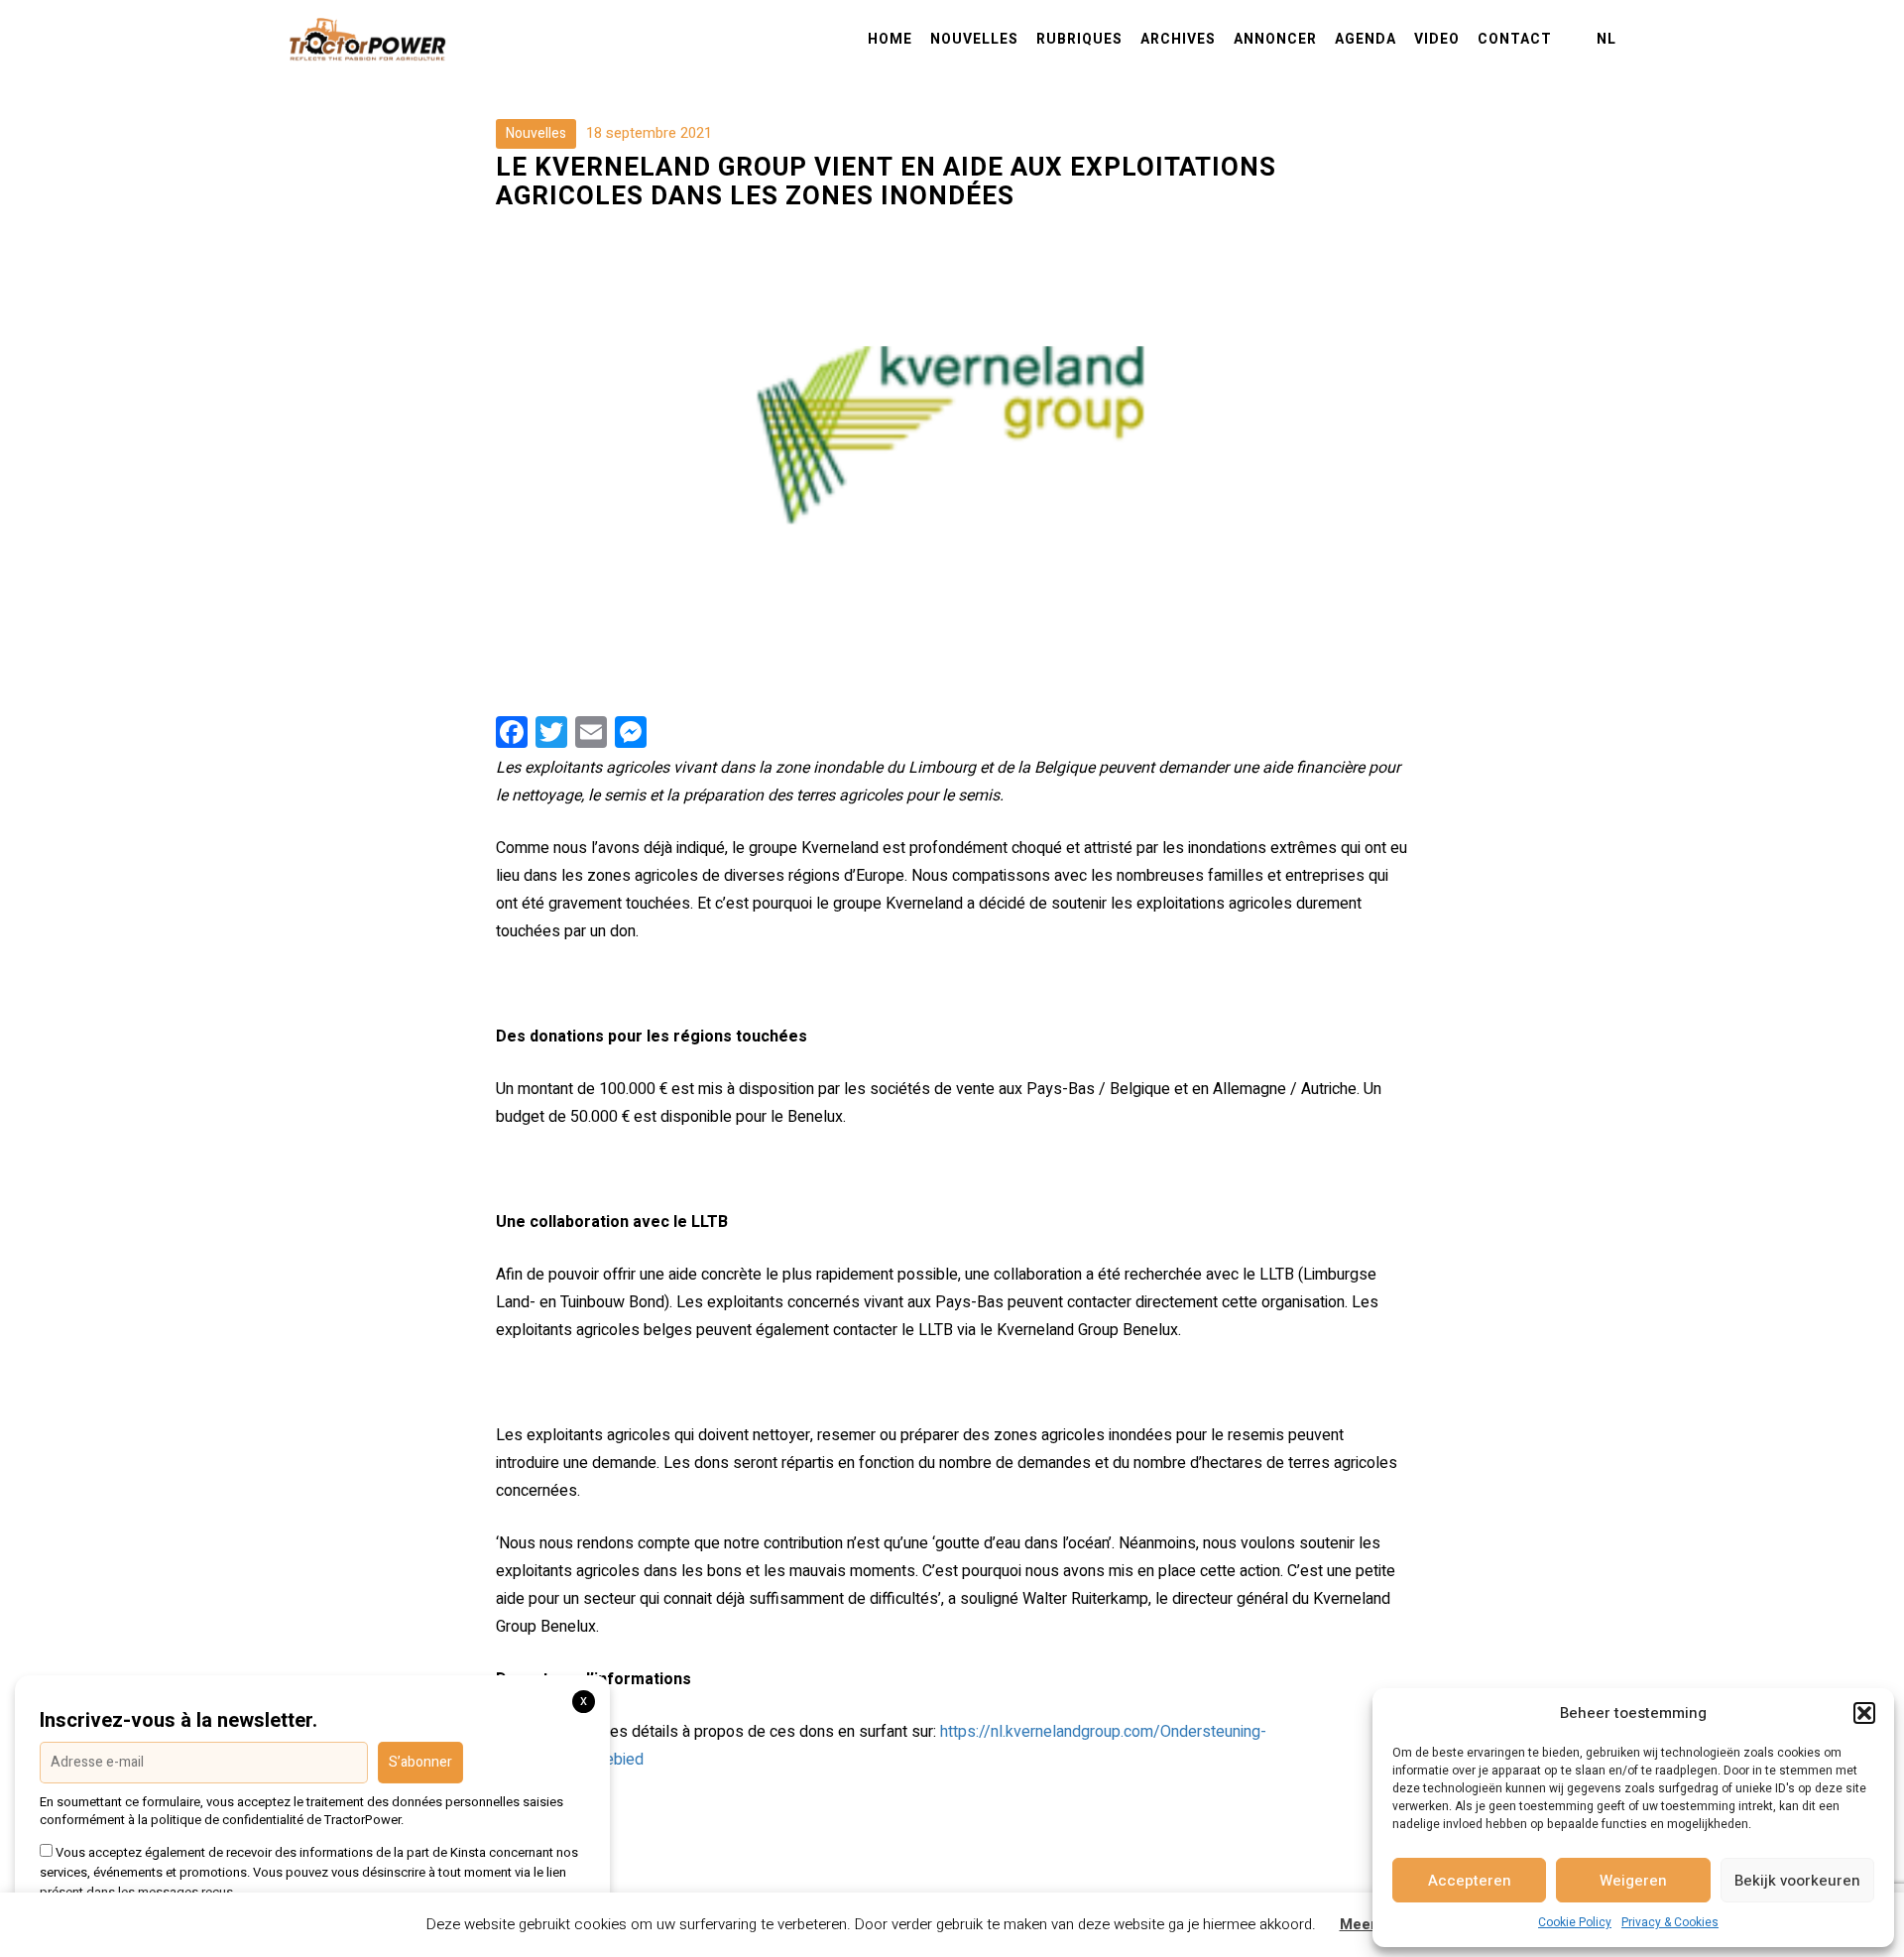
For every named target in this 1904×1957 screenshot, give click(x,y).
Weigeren (1633, 1881)
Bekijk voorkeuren (1797, 1881)
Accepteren (1470, 1881)
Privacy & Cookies (1670, 1922)
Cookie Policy (1575, 1922)
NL (1606, 40)
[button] (1864, 1713)
